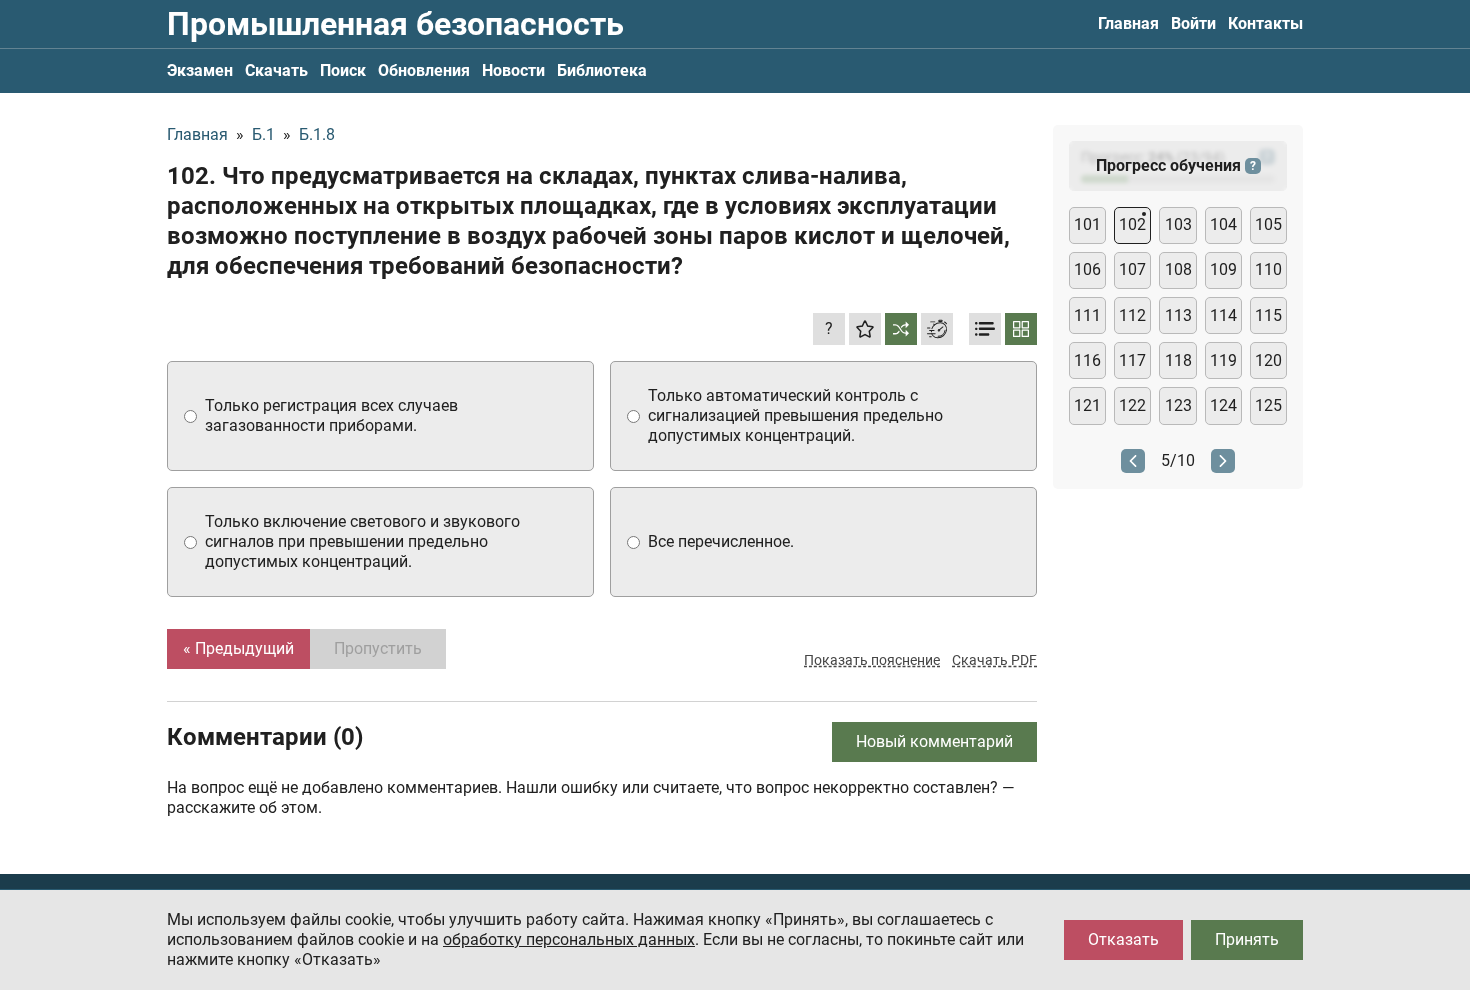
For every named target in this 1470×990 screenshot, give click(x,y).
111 (1087, 315)
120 (1268, 360)
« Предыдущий (238, 648)
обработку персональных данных (569, 939)
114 (1223, 315)
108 (1178, 269)
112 (1132, 315)
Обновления (424, 70)
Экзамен (200, 70)
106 (1087, 269)
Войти (1193, 23)
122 (1132, 405)
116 (1087, 360)
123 (1178, 405)
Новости (513, 70)
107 (1132, 269)
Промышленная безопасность (395, 24)
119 (1223, 360)
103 (1178, 224)
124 (1223, 405)
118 (1178, 360)
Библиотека (602, 70)
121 (1087, 405)
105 (1268, 224)
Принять (1247, 939)
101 (1087, 224)
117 (1132, 360)
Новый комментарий (934, 741)
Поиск (343, 70)
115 (1268, 315)
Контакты (1265, 23)
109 (1223, 269)
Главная (1128, 23)
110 (1268, 269)
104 (1223, 224)
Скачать (276, 70)
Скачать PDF (994, 660)
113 (1178, 315)
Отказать (1123, 939)
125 (1268, 405)
